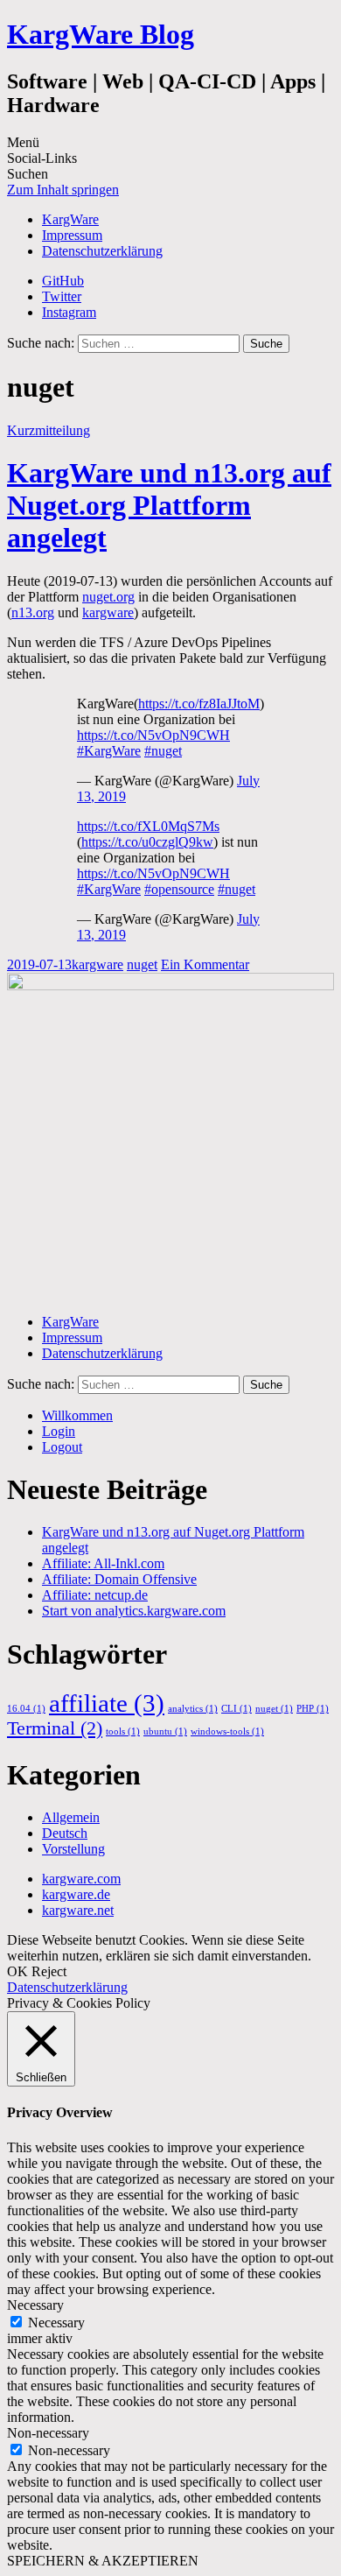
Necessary (56, 2323)
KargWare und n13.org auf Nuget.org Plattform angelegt (169, 505)
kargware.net (78, 1910)
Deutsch (65, 1833)
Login (59, 1431)
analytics (193, 1709)
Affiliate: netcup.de (95, 1595)
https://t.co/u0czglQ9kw (147, 842)
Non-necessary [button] (48, 2433)
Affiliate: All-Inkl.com (103, 1563)
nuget (142, 964)
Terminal (55, 1728)
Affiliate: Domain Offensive (119, 1579)
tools (123, 1731)
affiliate (107, 1703)
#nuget (163, 751)
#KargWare (109, 751)
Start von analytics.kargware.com (134, 1611)
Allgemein (71, 1817)
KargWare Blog (101, 34)
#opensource (179, 889)
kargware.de (76, 1894)
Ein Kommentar (205, 964)
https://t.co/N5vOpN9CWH (153, 735)
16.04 (26, 1709)
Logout (62, 1447)
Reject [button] (49, 1971)
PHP (313, 1709)
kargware (108, 612)
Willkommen (77, 1415)
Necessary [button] (35, 2305)
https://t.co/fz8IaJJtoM (199, 704)
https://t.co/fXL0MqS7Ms (148, 826)
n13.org (33, 612)
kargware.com (81, 1879)
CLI (237, 1709)
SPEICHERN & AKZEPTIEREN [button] (103, 2561)
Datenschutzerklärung (102, 251)
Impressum (72, 235)
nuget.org (108, 597)
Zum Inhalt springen (63, 190)
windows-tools (227, 1731)
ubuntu (165, 1731)
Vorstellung (73, 1849)
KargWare (70, 219)
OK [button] (17, 1971)
